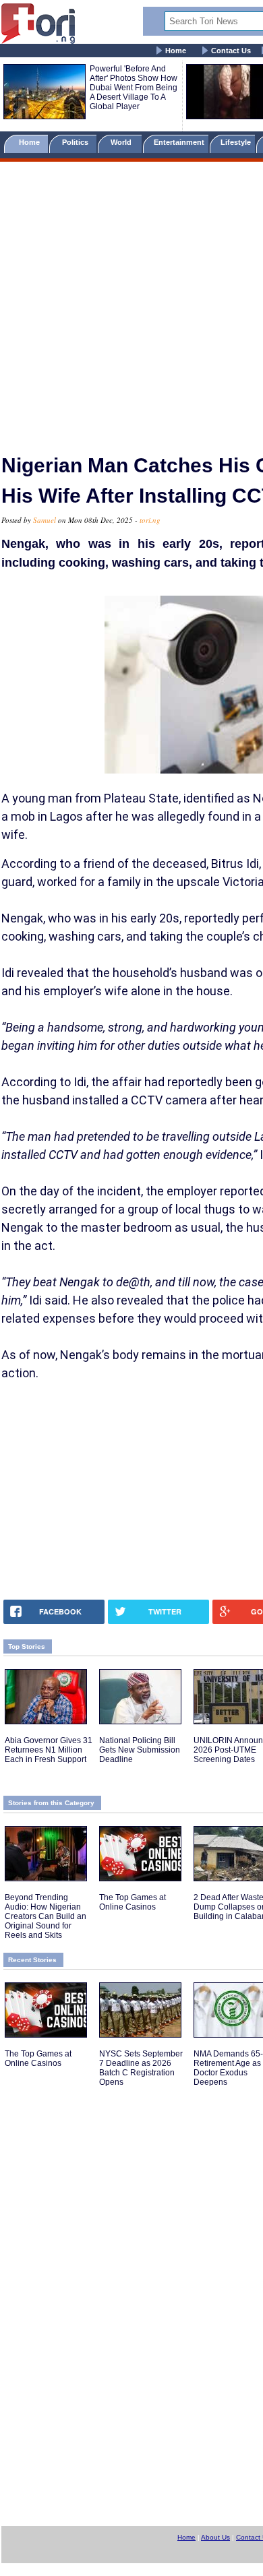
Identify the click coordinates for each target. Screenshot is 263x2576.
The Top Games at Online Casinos (133, 1902)
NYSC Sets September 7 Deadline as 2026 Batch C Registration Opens (141, 2068)
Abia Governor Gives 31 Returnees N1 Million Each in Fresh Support (49, 1750)
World (123, 142)
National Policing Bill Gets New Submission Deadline (140, 1750)
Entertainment (179, 142)
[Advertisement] (131, 302)
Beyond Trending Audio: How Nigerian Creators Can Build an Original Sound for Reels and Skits (46, 1916)
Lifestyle (236, 142)
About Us (215, 2537)
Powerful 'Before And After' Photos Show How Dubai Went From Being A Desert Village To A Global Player (134, 88)
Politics (76, 142)
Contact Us (231, 51)
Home (176, 51)
